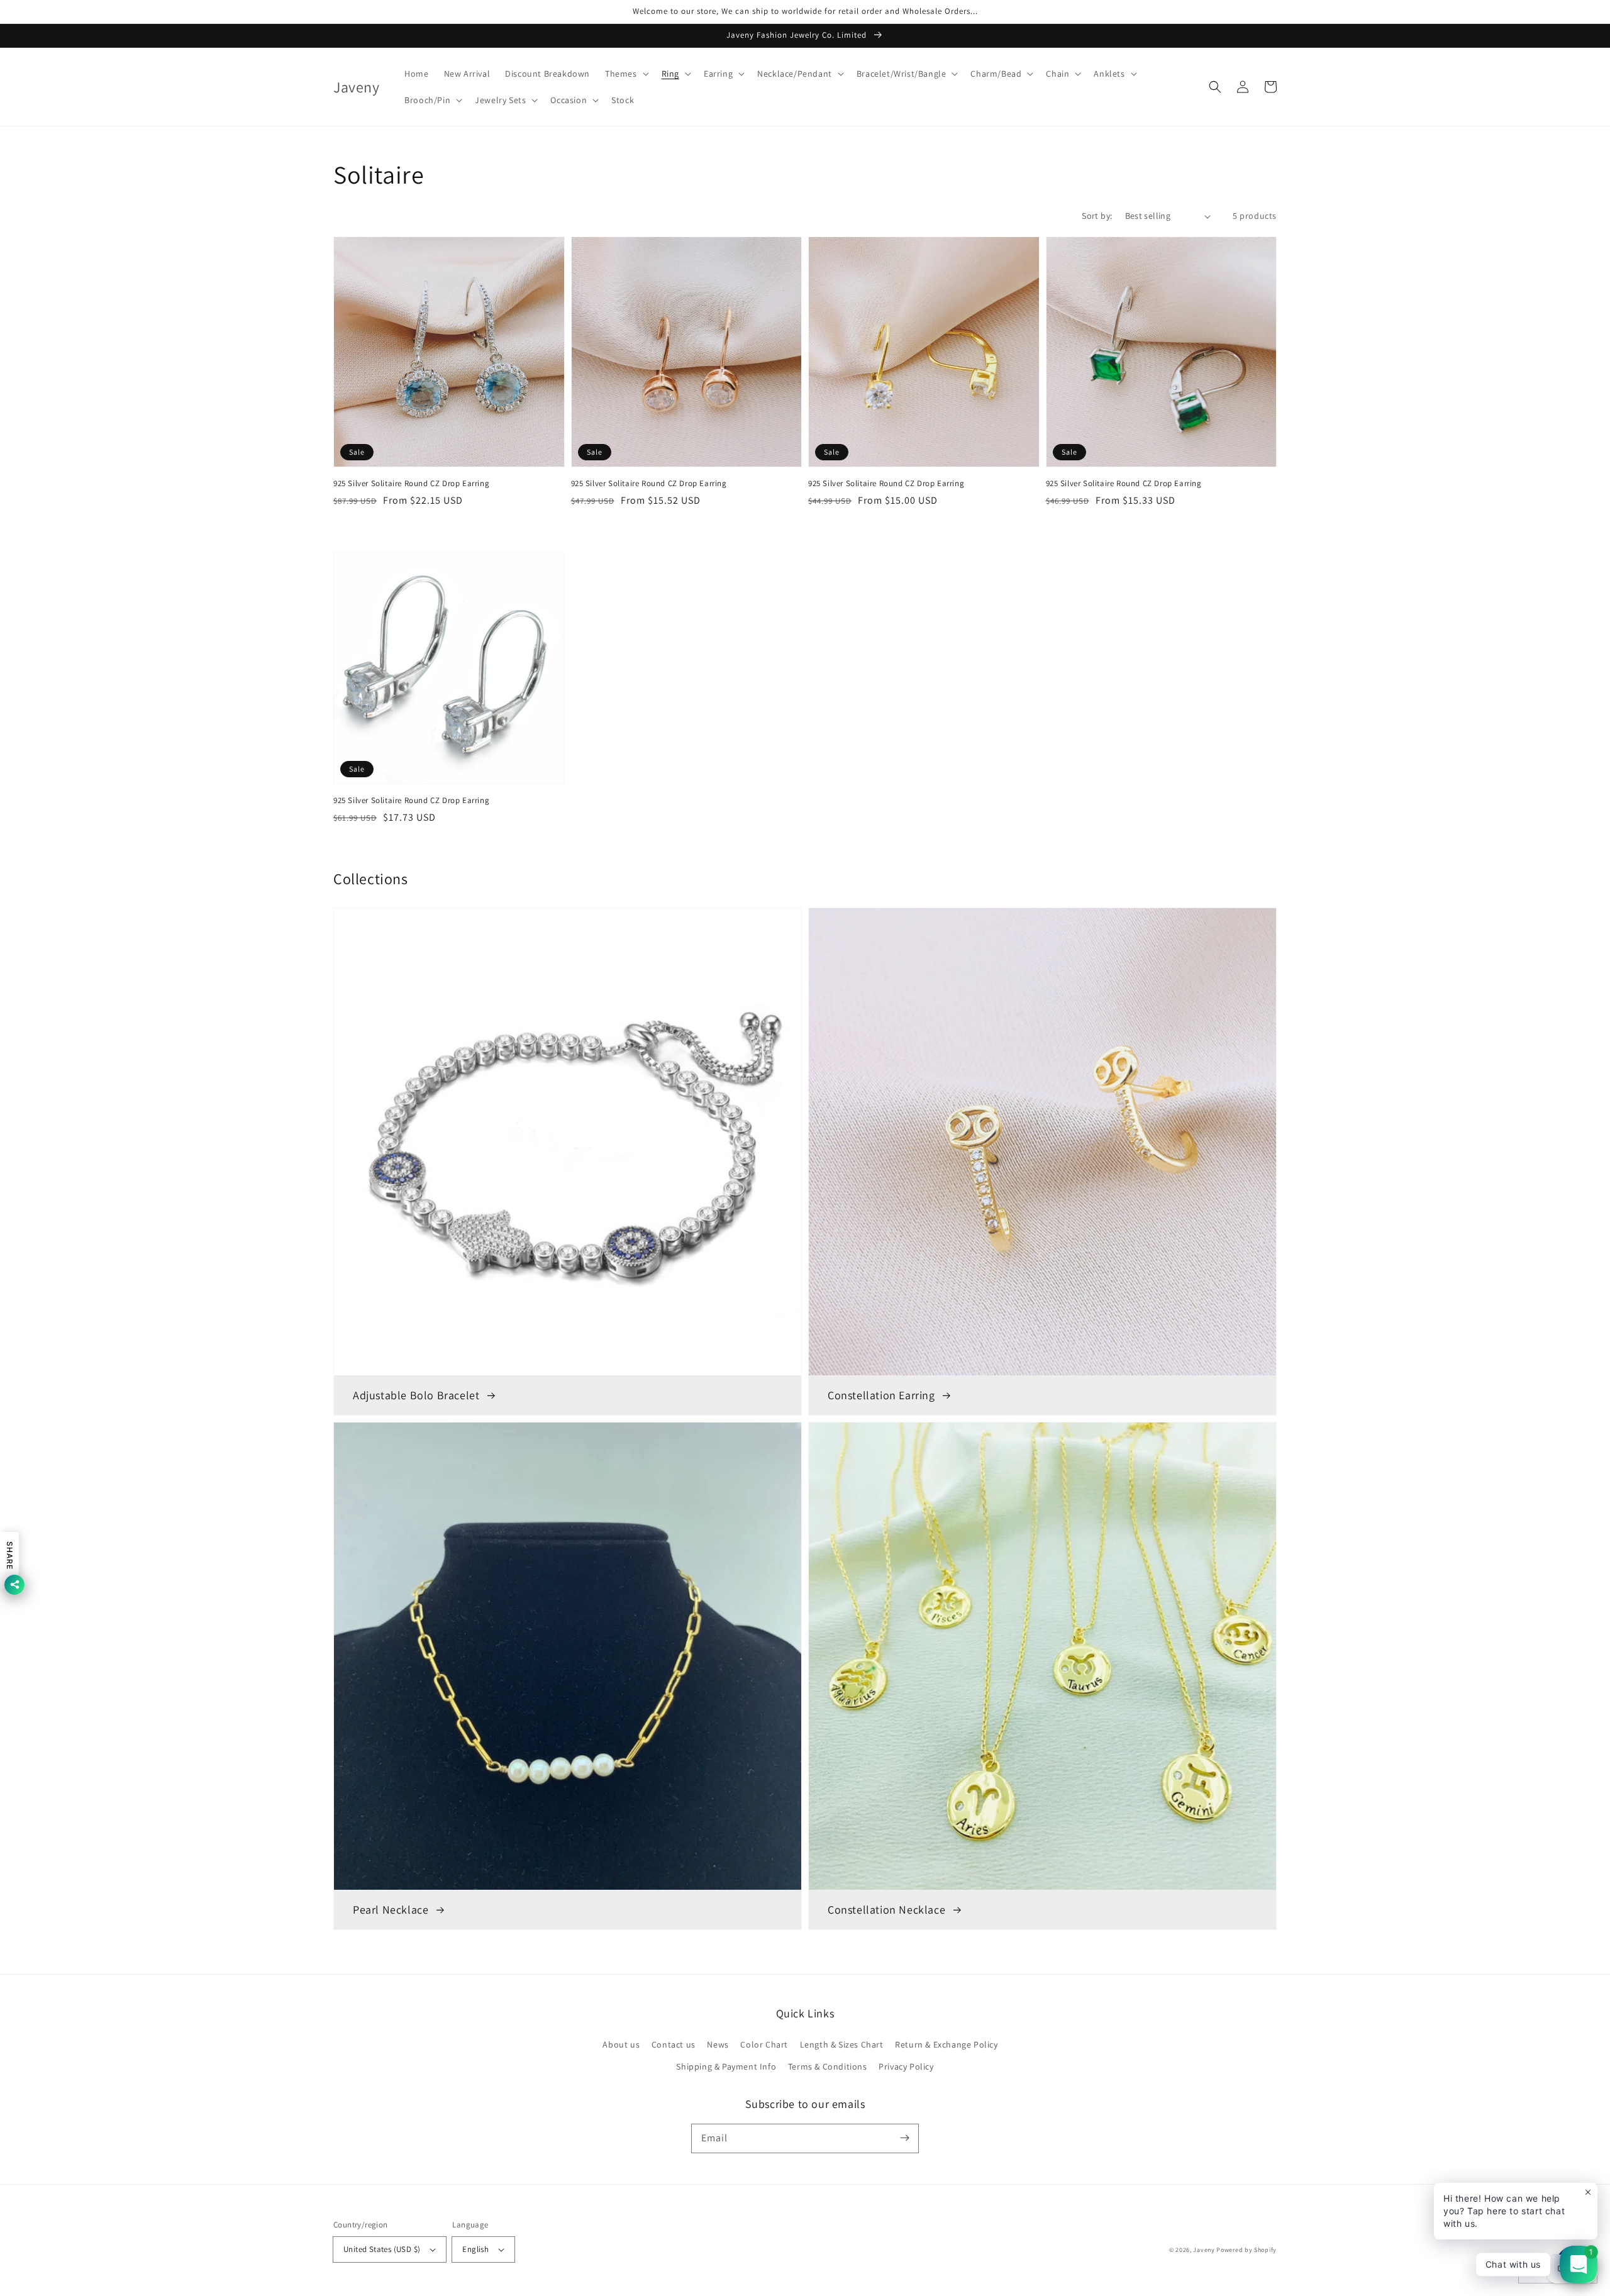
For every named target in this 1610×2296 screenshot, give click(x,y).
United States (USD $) (382, 2249)
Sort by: (1097, 216)
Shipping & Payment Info (726, 2066)
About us (621, 2044)
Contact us (674, 2044)
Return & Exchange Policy (946, 2044)
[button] (626, 74)
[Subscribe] (904, 2138)
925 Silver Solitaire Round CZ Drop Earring (411, 483)
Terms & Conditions (828, 2066)
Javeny (1204, 2250)
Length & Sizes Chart (842, 2044)
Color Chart (764, 2044)
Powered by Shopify (1246, 2250)
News (718, 2044)
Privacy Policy (906, 2066)
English (475, 2249)
